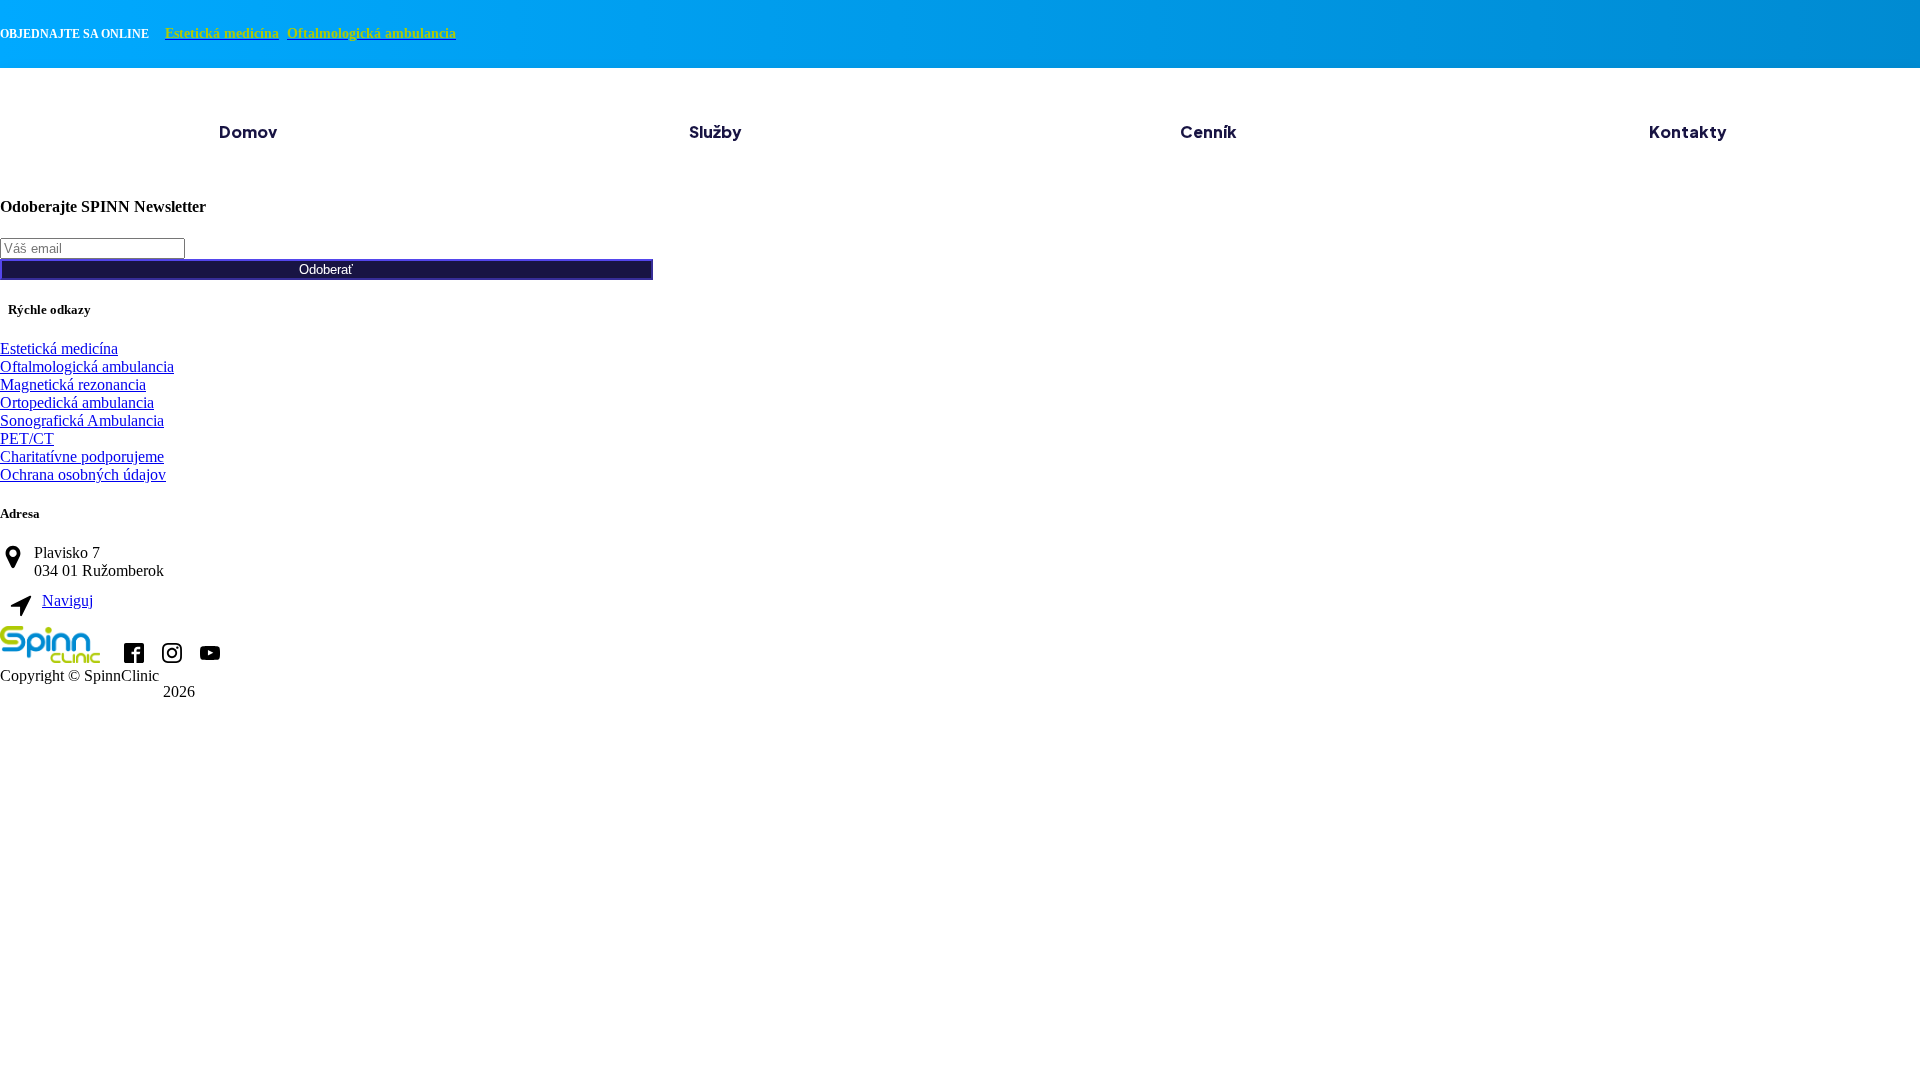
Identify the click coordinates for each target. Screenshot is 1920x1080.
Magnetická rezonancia (73, 384)
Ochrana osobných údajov (83, 474)
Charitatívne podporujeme (82, 456)
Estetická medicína (59, 348)
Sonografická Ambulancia (82, 420)
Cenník (1208, 131)
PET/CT (27, 438)
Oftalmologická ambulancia (87, 366)
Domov (248, 131)
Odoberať (326, 269)
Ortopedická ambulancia (77, 402)
